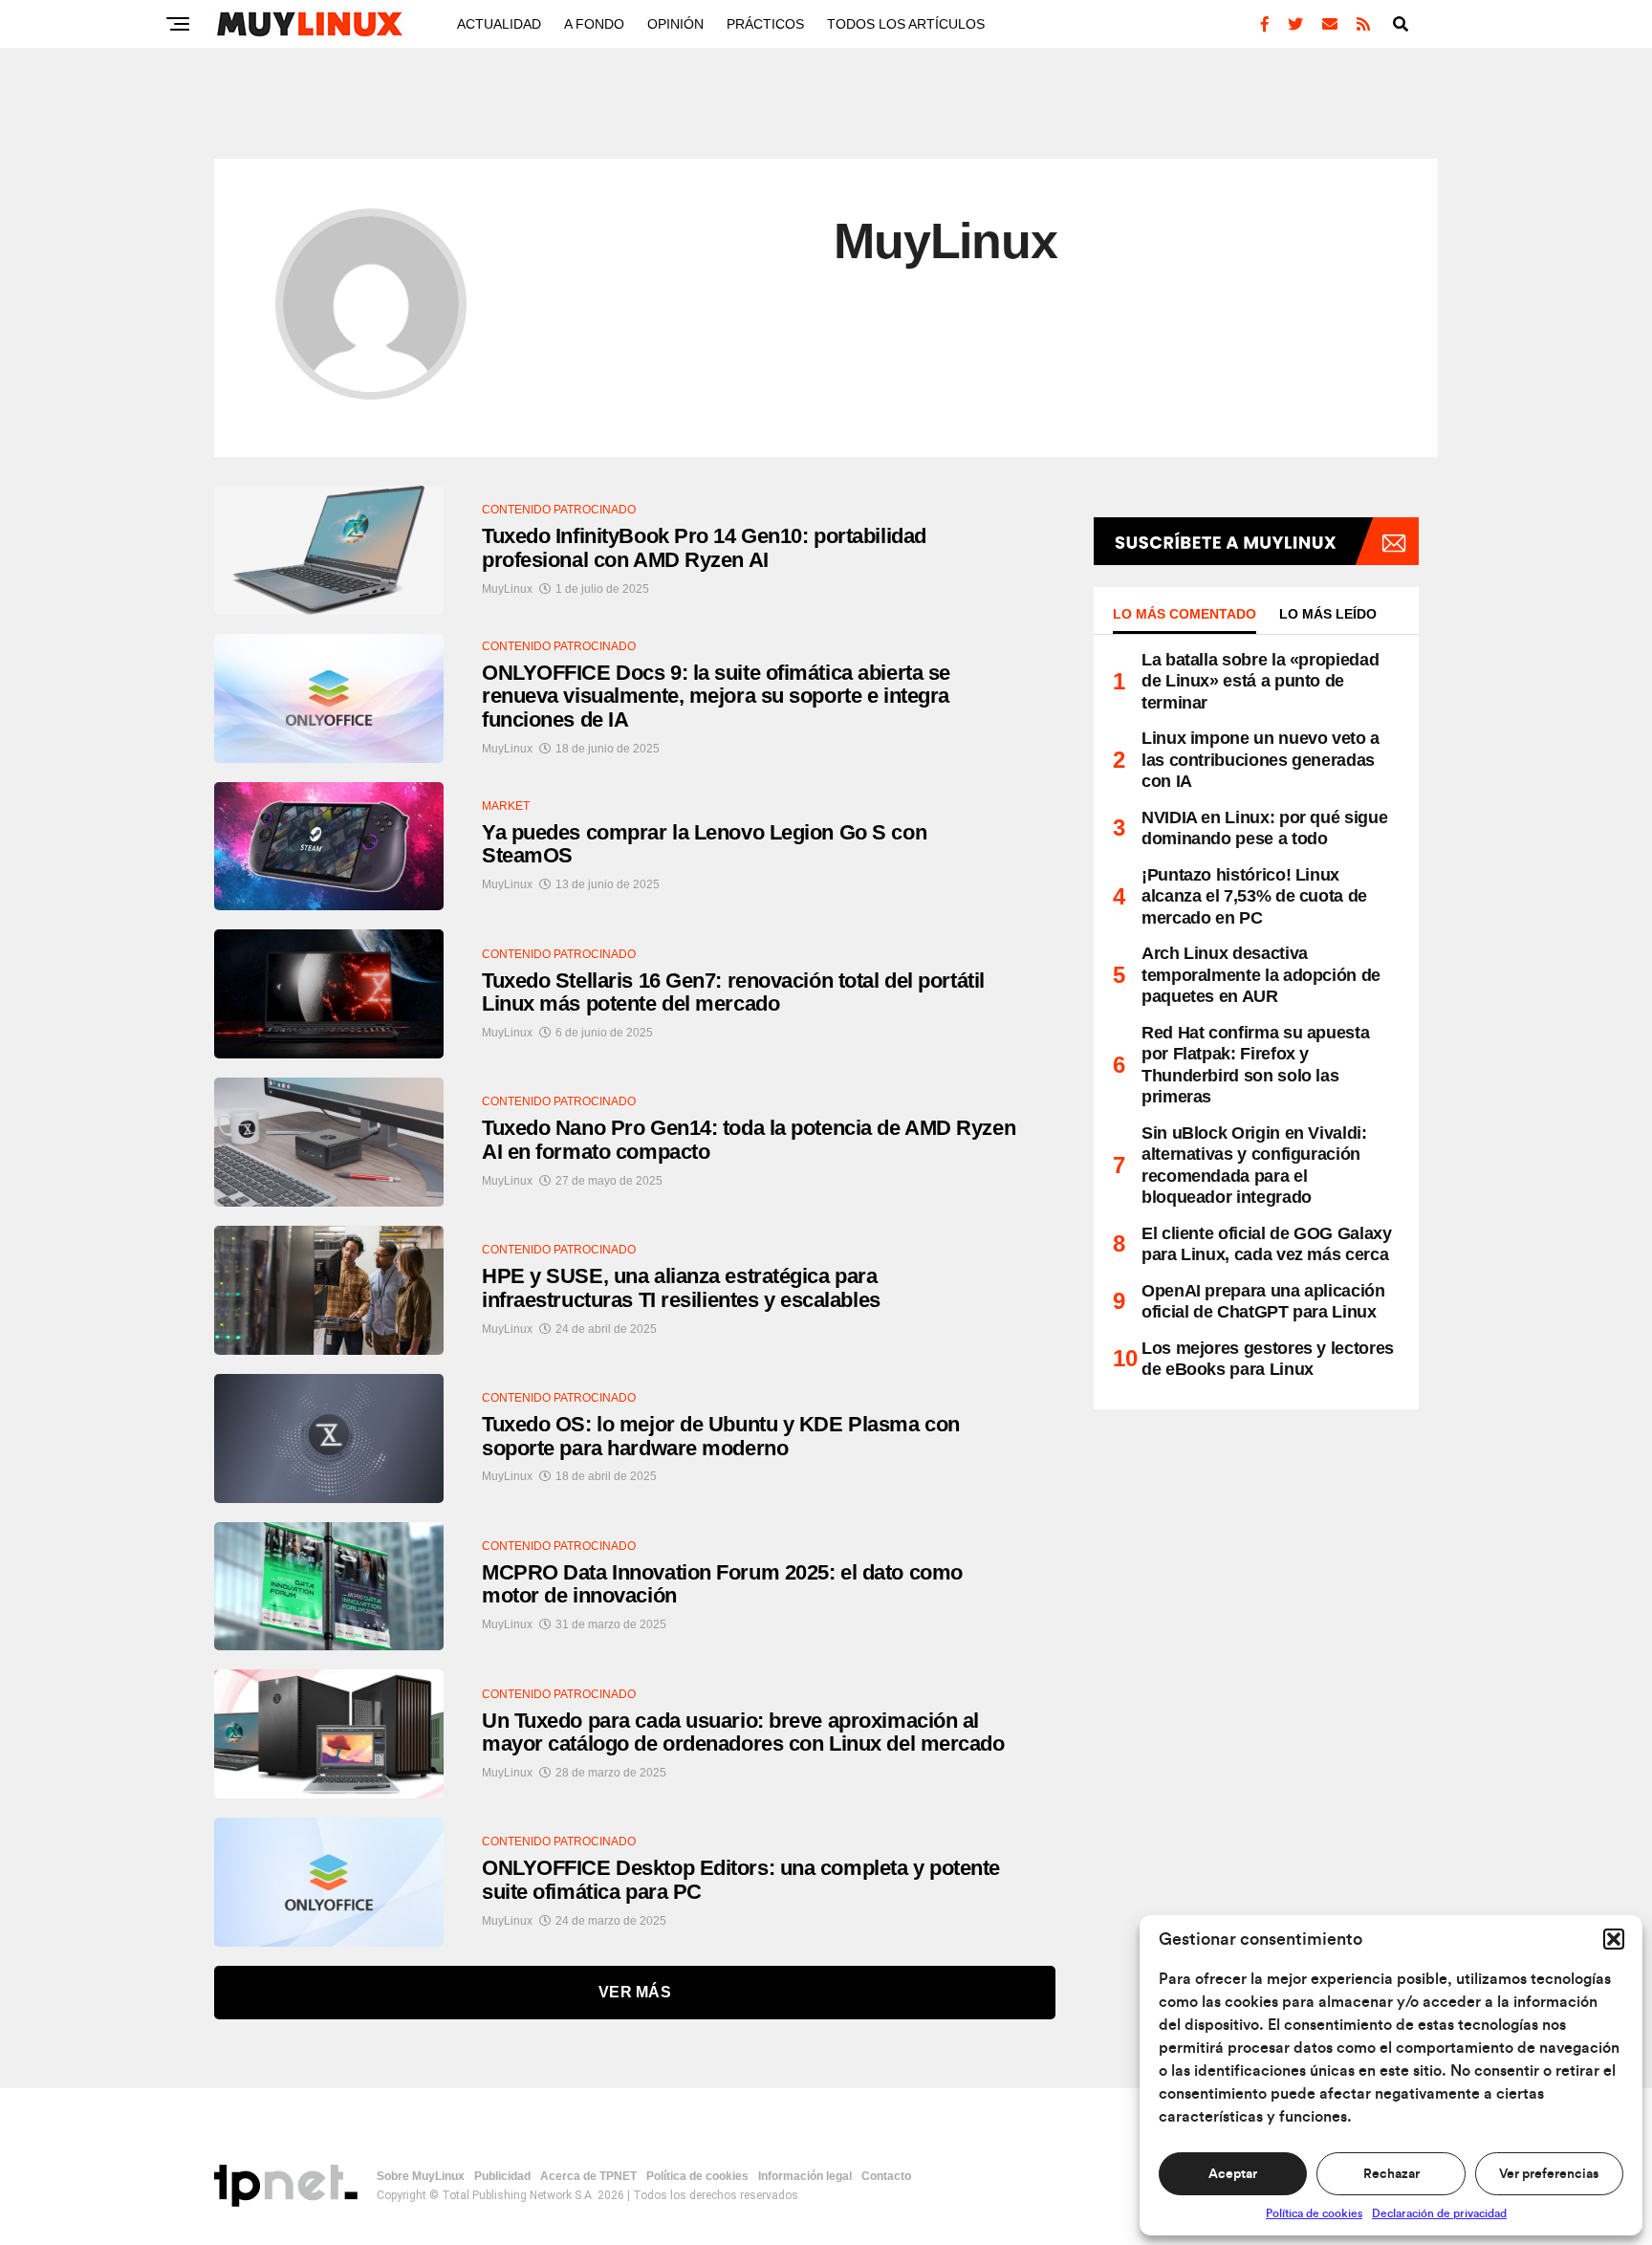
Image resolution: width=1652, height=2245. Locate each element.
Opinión (675, 24)
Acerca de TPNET (588, 2176)
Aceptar (1233, 2174)
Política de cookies (1314, 2213)
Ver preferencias (1549, 2174)
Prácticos (765, 24)
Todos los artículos (906, 24)
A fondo (594, 24)
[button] (1614, 1939)
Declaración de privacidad (1439, 2213)
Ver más (635, 1992)
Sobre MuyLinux (421, 2176)
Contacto (886, 2176)
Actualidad (499, 24)
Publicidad (502, 2176)
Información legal (805, 2176)
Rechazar (1391, 2174)
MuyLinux (507, 589)
